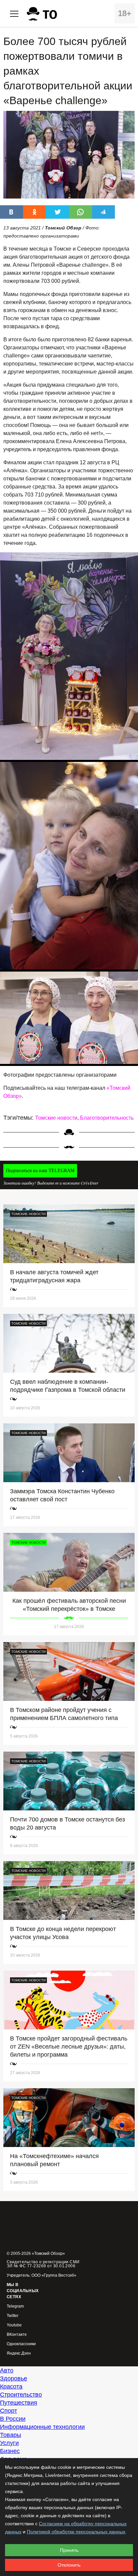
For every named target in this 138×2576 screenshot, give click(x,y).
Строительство (21, 2395)
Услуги (9, 2443)
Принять (69, 2550)
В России (13, 2419)
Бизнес (10, 2451)
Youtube (14, 2325)
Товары (11, 2435)
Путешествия (19, 2403)
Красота (11, 2387)
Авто (7, 2370)
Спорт (9, 2411)
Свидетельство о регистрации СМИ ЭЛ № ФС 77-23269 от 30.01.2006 (43, 2264)
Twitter (13, 2316)
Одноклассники (21, 2344)
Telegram (15, 2306)
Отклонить (69, 2565)
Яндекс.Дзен (19, 2353)
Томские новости (56, 1118)
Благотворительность (107, 1118)
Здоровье (14, 2378)
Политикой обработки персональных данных (76, 2532)
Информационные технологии (42, 2427)
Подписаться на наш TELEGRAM (40, 1171)
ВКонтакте (17, 2335)
